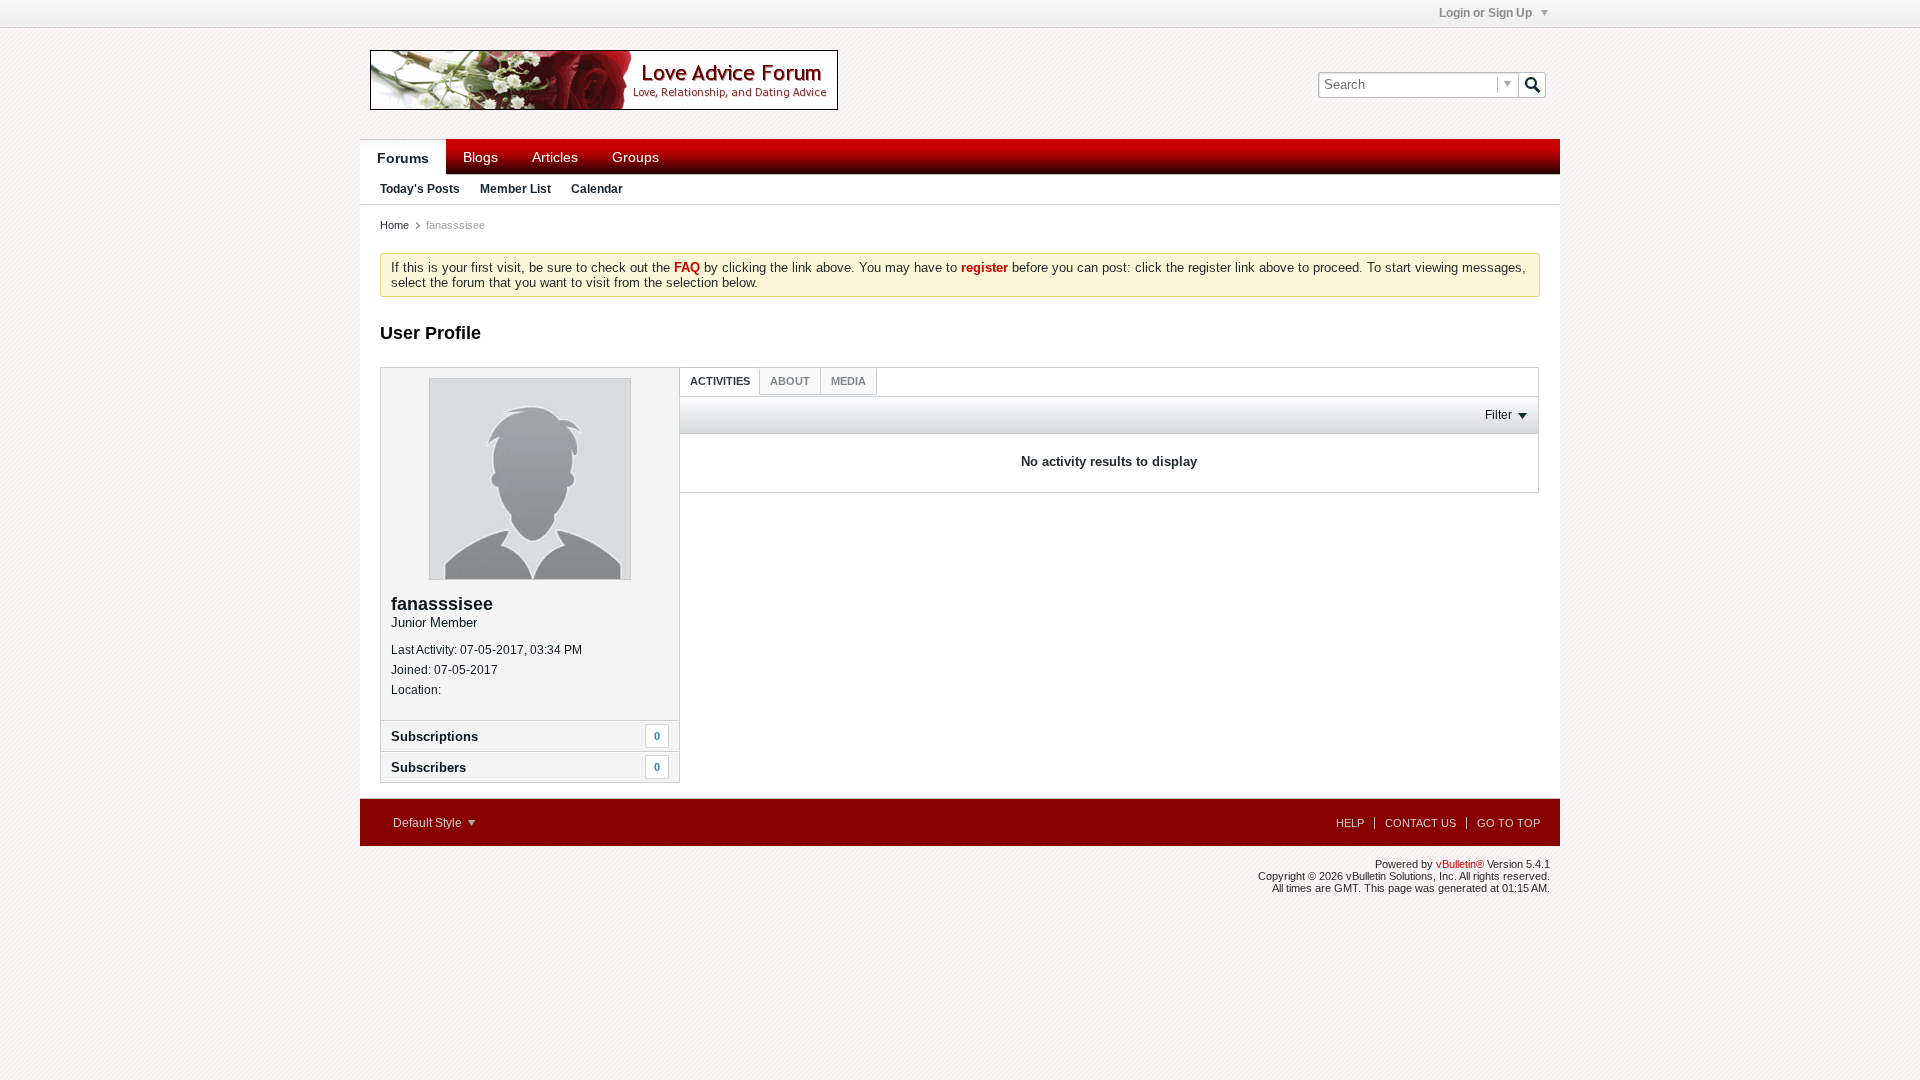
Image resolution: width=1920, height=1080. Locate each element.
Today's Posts (420, 189)
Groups (635, 157)
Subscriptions (434, 736)
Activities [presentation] (720, 381)
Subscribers (428, 767)
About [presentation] (790, 381)
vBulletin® (1460, 864)
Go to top (1508, 823)
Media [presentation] (848, 381)
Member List (515, 189)
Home (394, 225)
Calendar (597, 189)
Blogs (480, 157)
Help (1350, 823)
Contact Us (1420, 823)
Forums (403, 158)
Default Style (429, 823)
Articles (555, 157)
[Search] (1532, 85)
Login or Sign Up (1487, 13)
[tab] (720, 380)
